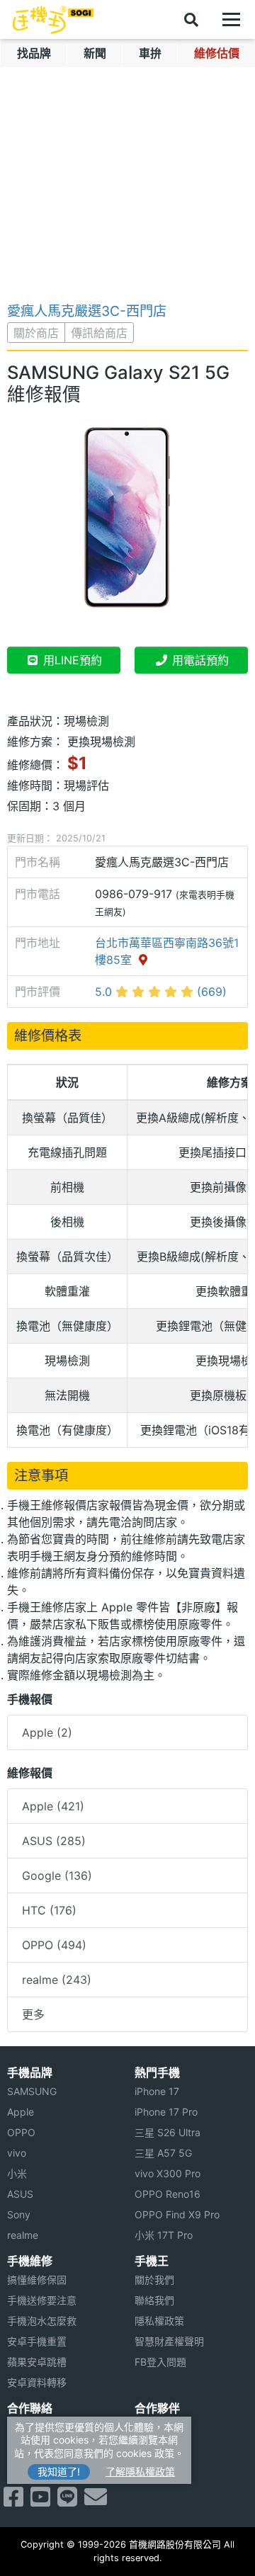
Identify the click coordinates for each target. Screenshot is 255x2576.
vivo (17, 2153)
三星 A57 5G (163, 2153)
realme (23, 2235)
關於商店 (36, 333)
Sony (19, 2214)
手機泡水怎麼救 (42, 2321)
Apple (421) (53, 1806)
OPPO (21, 2132)
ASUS (20, 2194)
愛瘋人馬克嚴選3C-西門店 (87, 311)
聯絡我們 (154, 2300)
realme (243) (57, 1980)
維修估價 (217, 53)
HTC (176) (49, 1910)
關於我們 (154, 2280)
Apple (21, 2112)
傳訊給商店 (99, 333)
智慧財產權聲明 (169, 2341)
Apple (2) (47, 1732)
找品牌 (34, 53)
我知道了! (59, 2472)
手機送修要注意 (42, 2300)
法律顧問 (154, 2427)
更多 (33, 2014)
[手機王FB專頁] (13, 2501)
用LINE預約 (71, 660)
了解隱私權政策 (140, 2472)
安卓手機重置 (37, 2341)
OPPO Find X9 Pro (177, 2214)
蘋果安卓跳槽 (37, 2362)
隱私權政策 (159, 2321)
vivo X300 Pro (168, 2173)
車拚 (150, 53)
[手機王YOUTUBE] (40, 2501)
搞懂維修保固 (37, 2280)
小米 (17, 2173)
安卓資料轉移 (37, 2382)
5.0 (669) (161, 992)
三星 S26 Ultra (168, 2132)
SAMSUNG (32, 2091)
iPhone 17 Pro (166, 2112)
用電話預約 (199, 660)
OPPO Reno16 (168, 2194)
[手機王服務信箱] (96, 2501)
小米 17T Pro (164, 2235)
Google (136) (57, 1876)
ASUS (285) (54, 1841)
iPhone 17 (157, 2091)
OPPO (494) (54, 1945)
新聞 (95, 53)
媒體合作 (154, 2447)
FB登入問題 (160, 2362)
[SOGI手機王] (53, 20)
